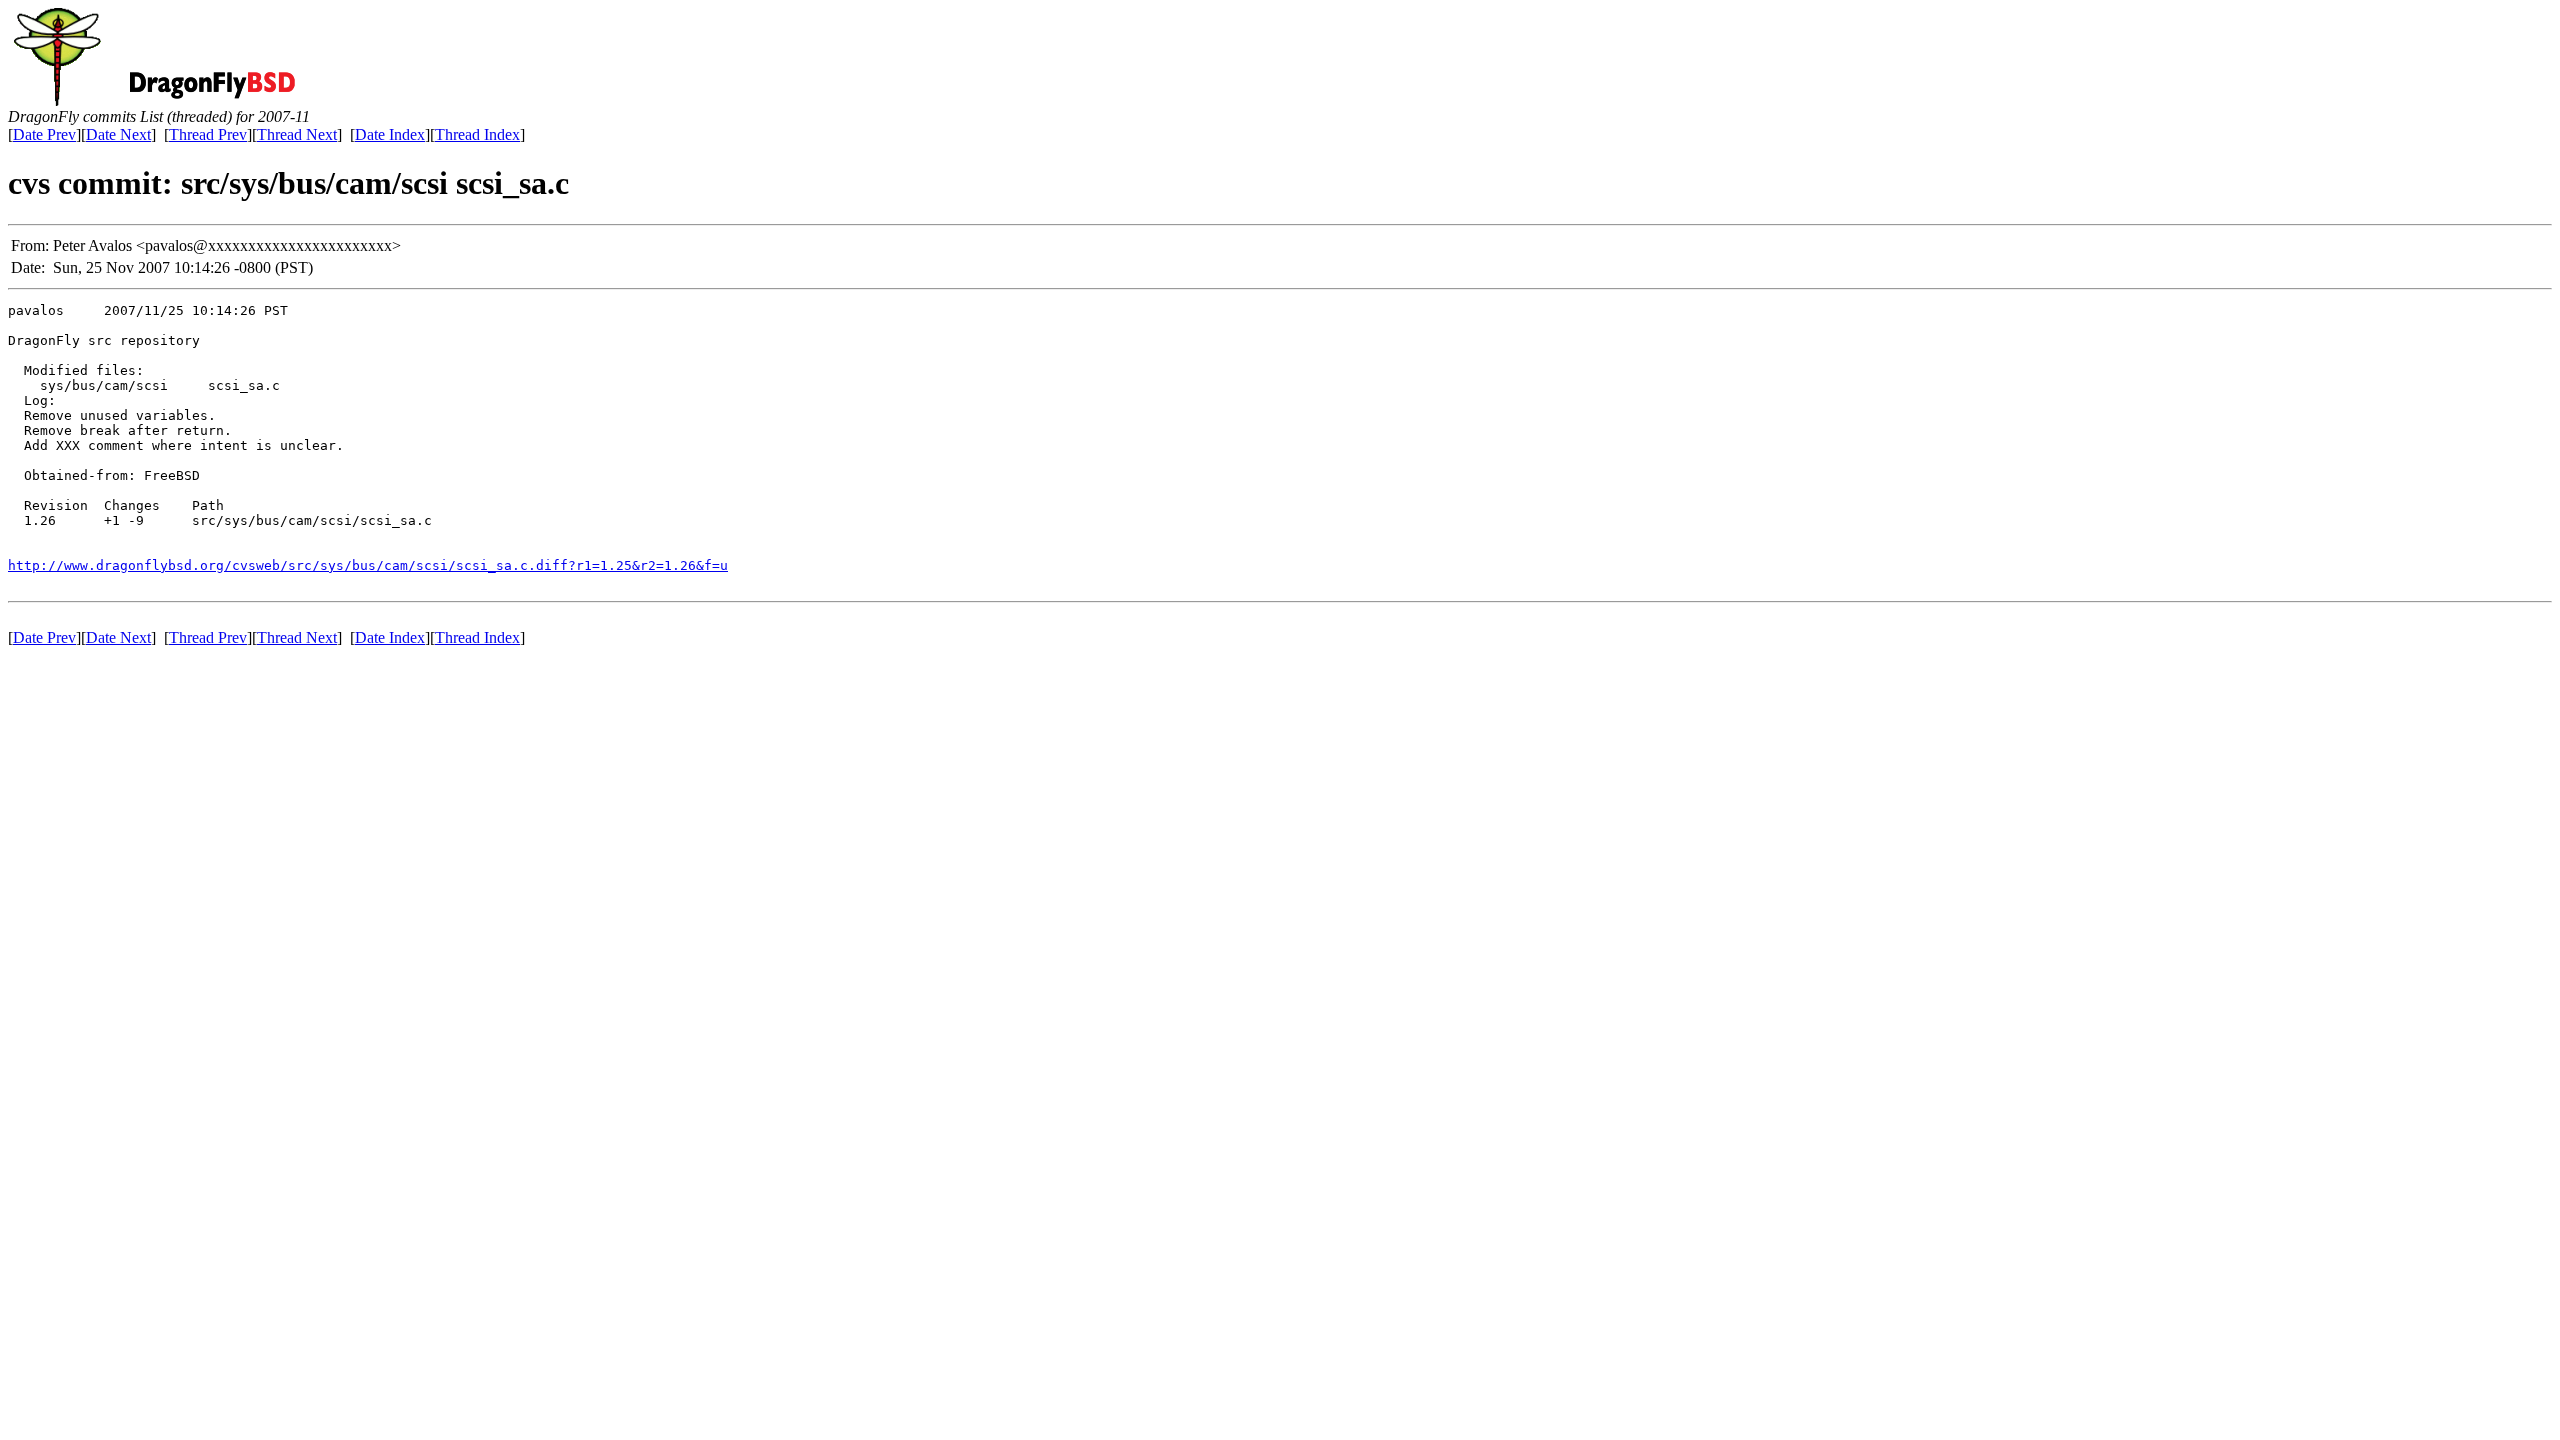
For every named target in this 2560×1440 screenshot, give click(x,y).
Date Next (118, 134)
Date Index (390, 134)
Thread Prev (208, 134)
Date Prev (44, 134)
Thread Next (297, 134)
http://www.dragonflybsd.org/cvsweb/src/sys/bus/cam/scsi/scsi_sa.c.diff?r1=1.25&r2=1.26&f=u (368, 565)
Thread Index (477, 134)
